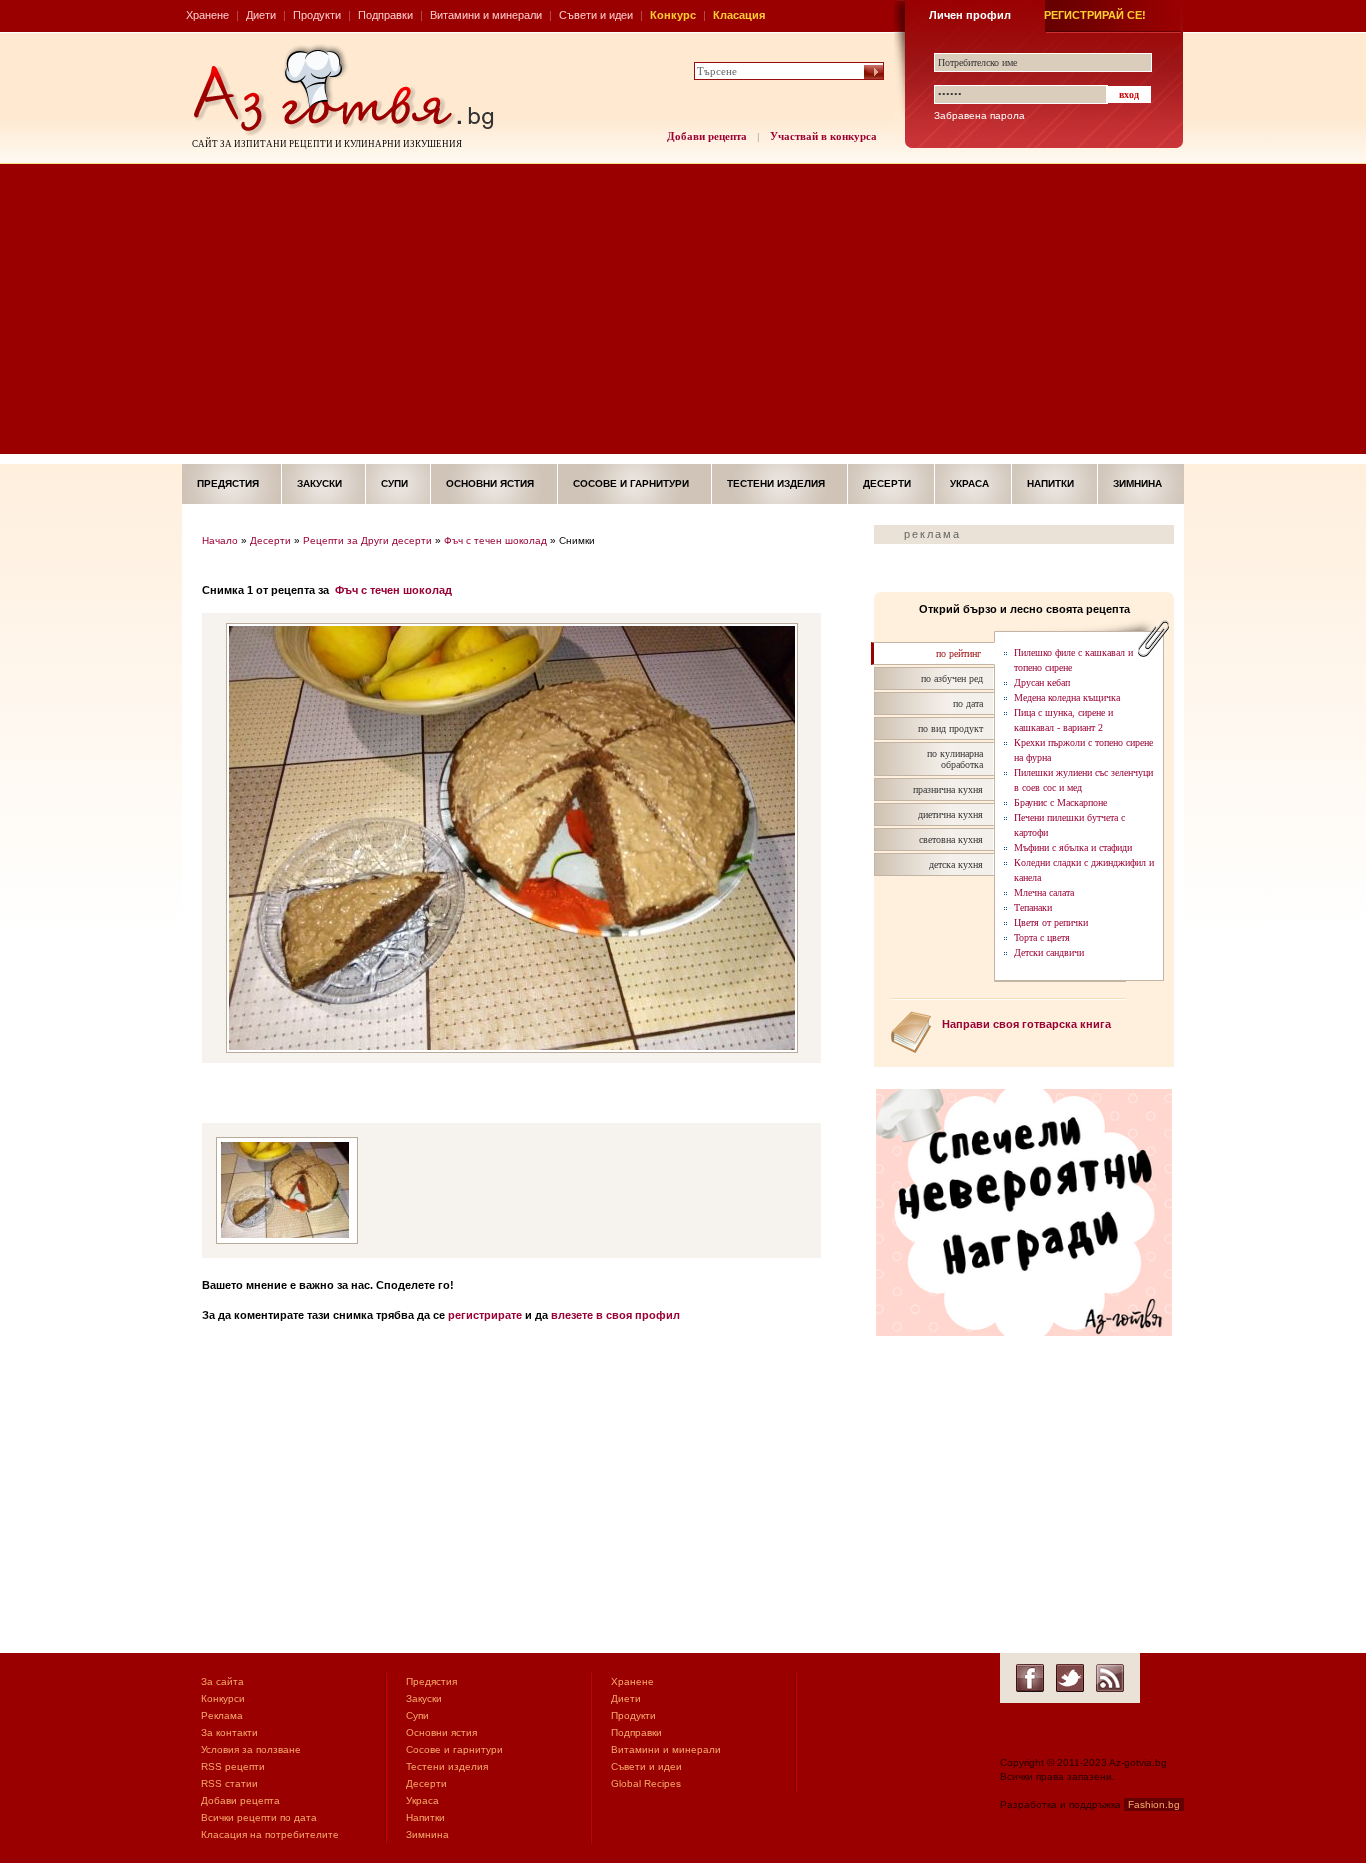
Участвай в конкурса (823, 136)
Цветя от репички (1051, 922)
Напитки (1050, 483)
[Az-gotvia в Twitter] (1070, 1678)
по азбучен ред (952, 678)
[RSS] (1110, 1678)
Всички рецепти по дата (259, 1817)
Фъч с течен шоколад (495, 540)
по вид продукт (950, 728)
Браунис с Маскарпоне (1060, 802)
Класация (739, 15)
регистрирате (485, 1315)
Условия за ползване (251, 1749)
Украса (969, 483)
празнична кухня (948, 789)
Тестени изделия (776, 483)
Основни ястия (490, 483)
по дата (968, 703)
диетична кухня (950, 814)
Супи (394, 483)
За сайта (222, 1681)
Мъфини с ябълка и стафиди (1073, 847)
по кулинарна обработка (955, 759)
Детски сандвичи (1049, 952)
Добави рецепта (707, 136)
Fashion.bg (1154, 1804)
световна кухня (951, 839)
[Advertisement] (683, 314)
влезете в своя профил (615, 1315)
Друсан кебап (1042, 682)
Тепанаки (1033, 907)
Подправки (385, 15)
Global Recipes (646, 1783)
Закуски (319, 483)
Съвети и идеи (596, 15)
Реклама (222, 1715)
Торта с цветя (1042, 937)
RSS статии (229, 1783)
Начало (220, 540)
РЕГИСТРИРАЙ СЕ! (1095, 15)
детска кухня (956, 864)
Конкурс (673, 15)
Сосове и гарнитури (631, 483)
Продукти (317, 15)
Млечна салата (1044, 892)
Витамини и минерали (486, 15)
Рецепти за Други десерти (367, 540)
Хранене (207, 15)
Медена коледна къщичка (1067, 697)
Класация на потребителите (270, 1834)
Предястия (228, 483)
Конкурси (223, 1698)
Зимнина (1137, 483)
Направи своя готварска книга (1026, 1024)
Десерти (887, 483)
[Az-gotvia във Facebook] (1030, 1678)
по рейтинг (958, 653)
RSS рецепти (233, 1766)
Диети (261, 15)
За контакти (229, 1732)
